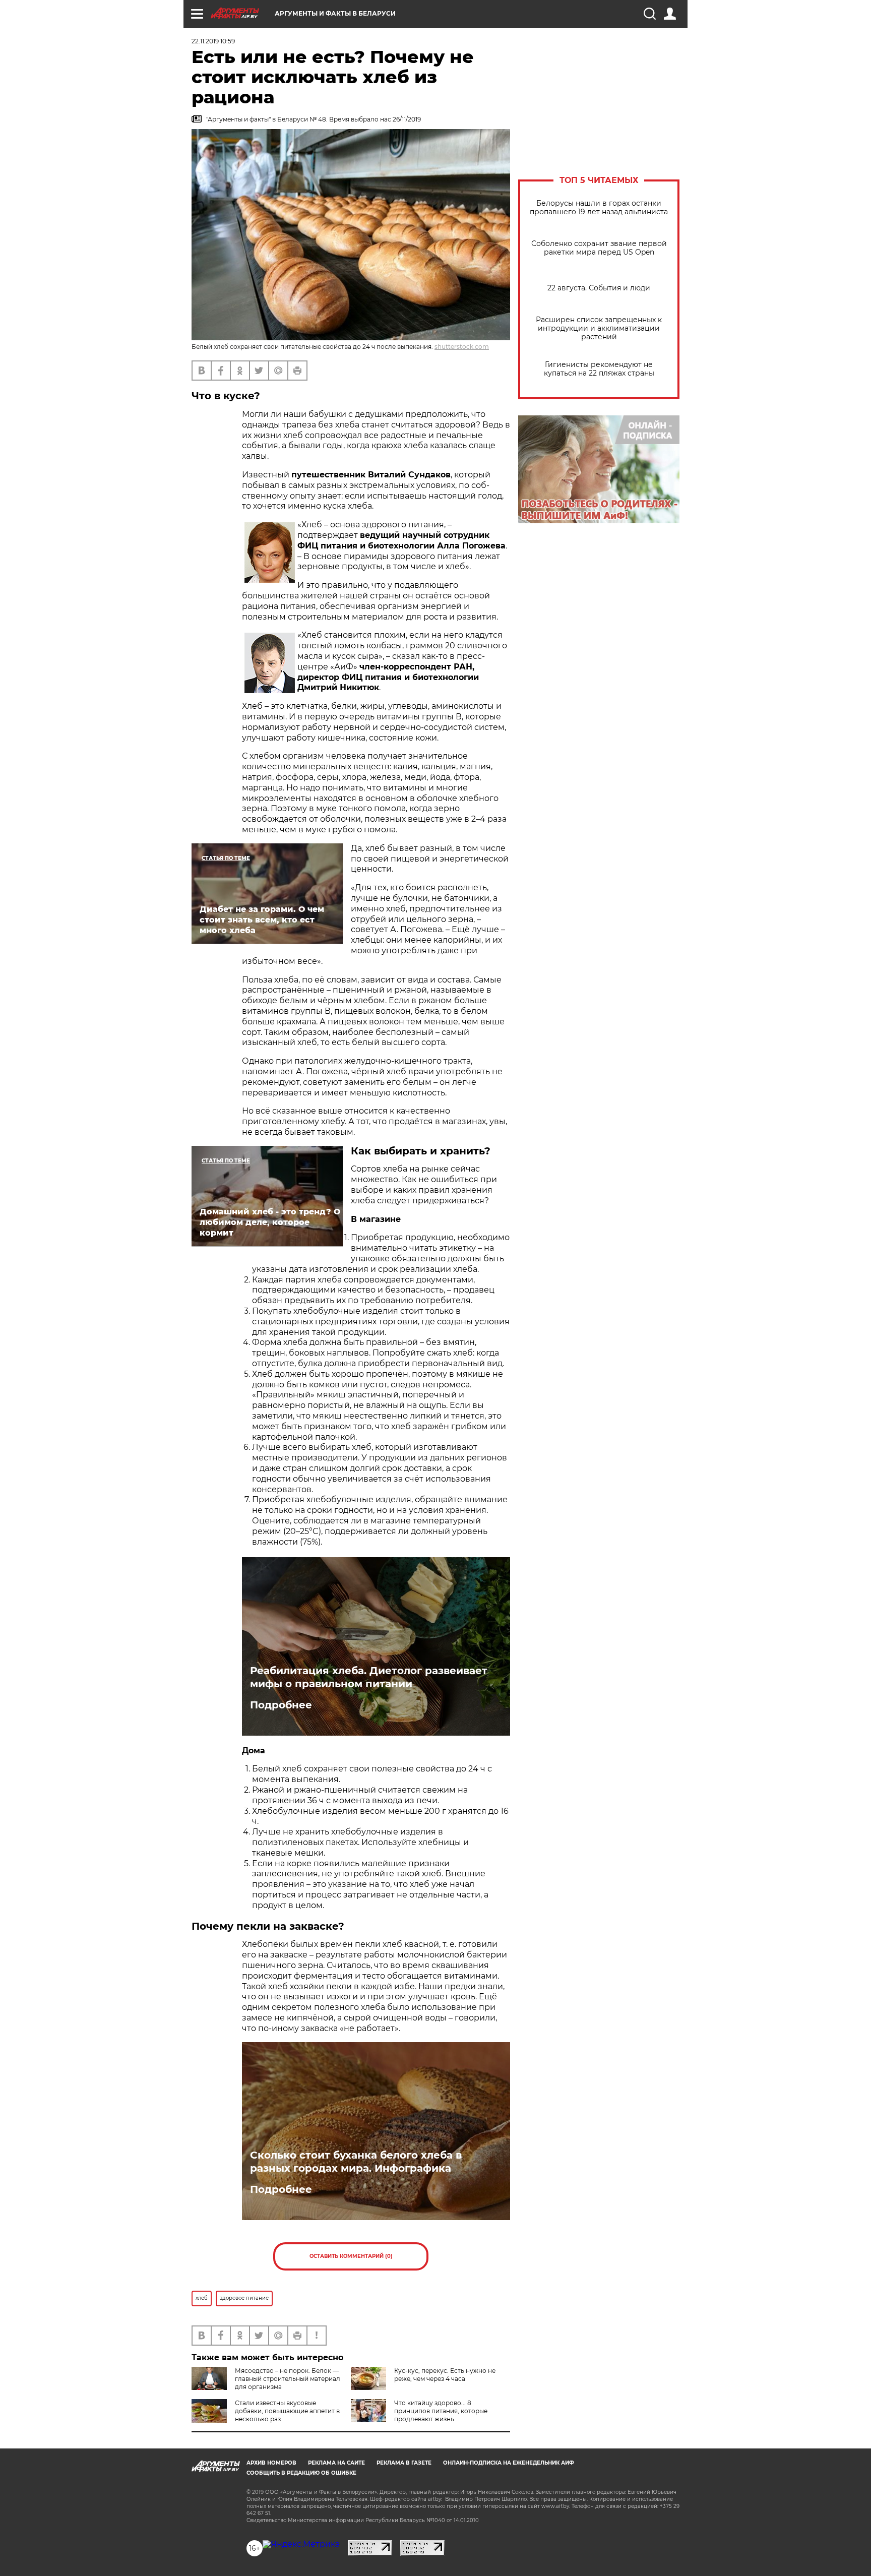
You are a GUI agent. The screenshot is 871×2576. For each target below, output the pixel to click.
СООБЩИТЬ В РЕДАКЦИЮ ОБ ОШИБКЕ (301, 2473)
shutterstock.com (462, 347)
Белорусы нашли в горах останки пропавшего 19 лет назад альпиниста (599, 208)
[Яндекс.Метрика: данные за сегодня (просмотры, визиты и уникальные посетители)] (301, 2544)
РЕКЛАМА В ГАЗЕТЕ (404, 2463)
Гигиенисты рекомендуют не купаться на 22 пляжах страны (599, 369)
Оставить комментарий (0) (351, 2256)
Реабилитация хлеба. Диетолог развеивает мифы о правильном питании (369, 1677)
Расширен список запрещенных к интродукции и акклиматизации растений (599, 328)
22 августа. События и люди (599, 288)
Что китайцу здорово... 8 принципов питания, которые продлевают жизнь (441, 2411)
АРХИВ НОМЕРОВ (271, 2463)
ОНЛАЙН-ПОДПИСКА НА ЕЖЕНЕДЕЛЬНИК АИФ (509, 2463)
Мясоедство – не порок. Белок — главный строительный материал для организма (288, 2379)
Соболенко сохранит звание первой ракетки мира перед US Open (599, 248)
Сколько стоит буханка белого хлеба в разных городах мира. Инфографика (356, 2162)
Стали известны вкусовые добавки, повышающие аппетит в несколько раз (287, 2411)
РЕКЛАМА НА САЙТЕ (336, 2463)
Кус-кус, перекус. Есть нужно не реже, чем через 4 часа (445, 2375)
